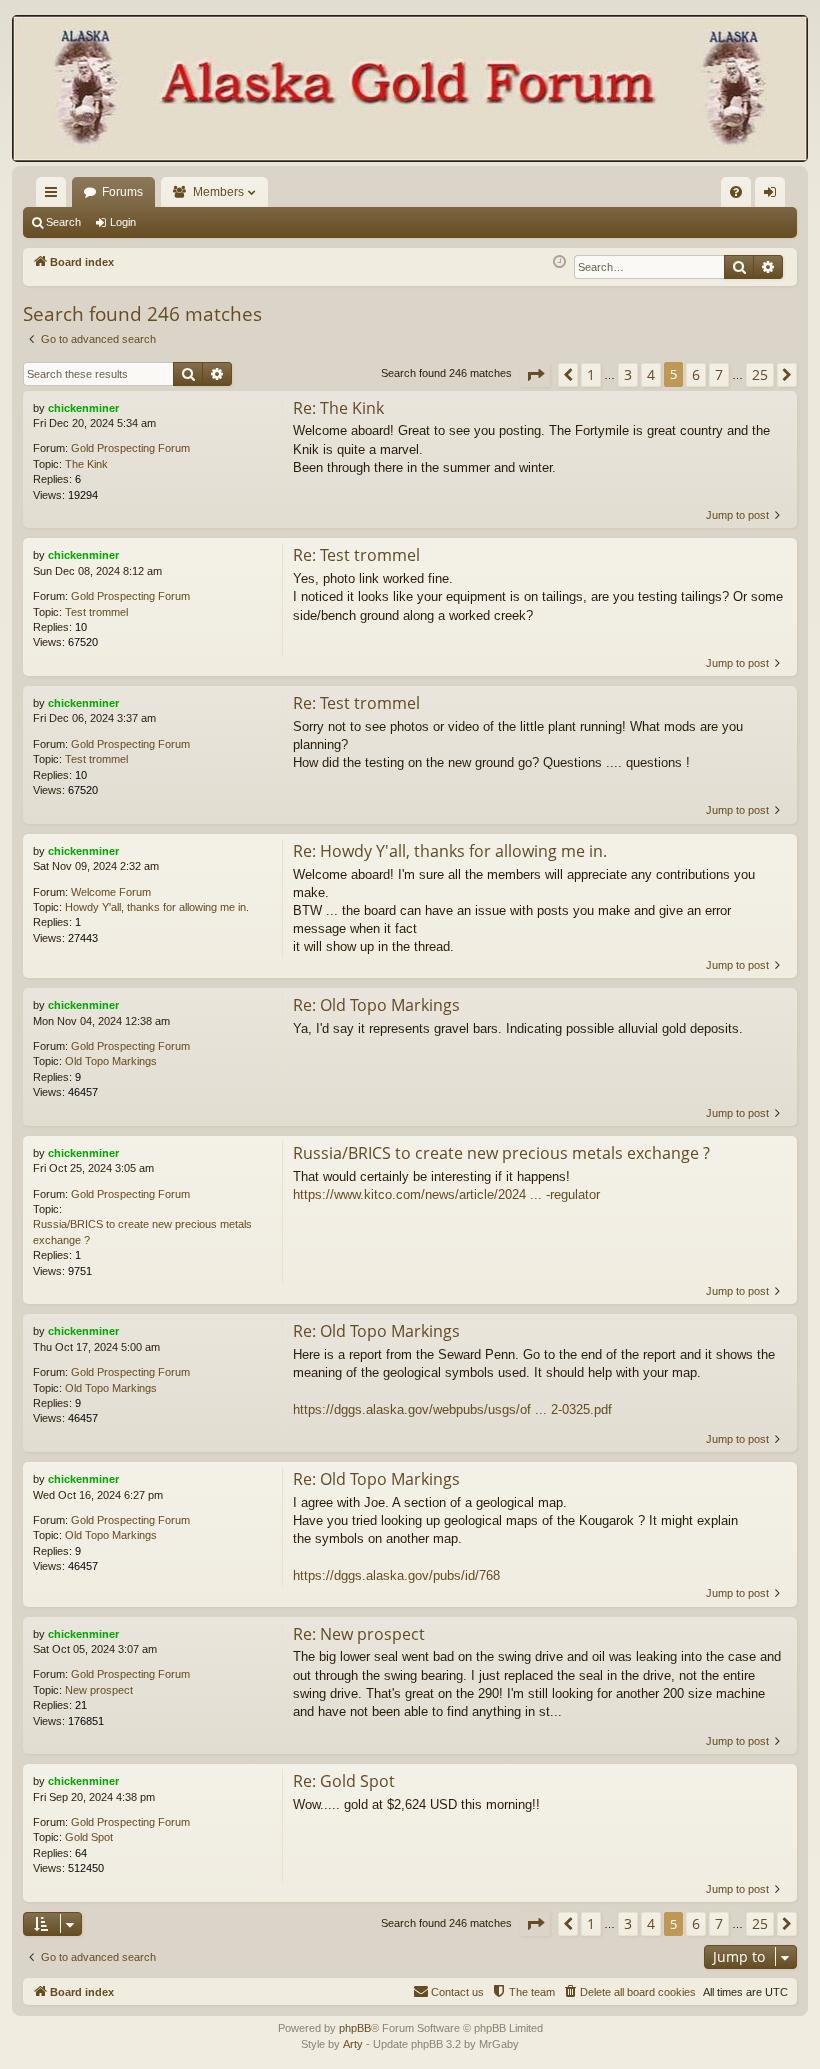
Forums (122, 192)
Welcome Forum (111, 892)
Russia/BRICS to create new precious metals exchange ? (142, 1231)
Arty (353, 2044)
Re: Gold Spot (344, 1781)
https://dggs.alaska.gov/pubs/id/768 (396, 1575)
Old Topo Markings (111, 1061)
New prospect (99, 1690)
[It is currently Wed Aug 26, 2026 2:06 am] (559, 262)
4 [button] (651, 374)
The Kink (86, 464)
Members (218, 192)
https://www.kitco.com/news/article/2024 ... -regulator (446, 1194)
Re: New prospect (359, 1634)
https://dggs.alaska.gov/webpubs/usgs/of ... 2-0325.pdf (452, 1409)
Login (123, 222)
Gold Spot (89, 1837)
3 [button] (628, 374)
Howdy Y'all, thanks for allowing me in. (157, 907)
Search (63, 222)
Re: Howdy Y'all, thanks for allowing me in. (450, 851)
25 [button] (760, 374)
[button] (535, 375)
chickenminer (83, 408)
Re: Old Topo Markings (376, 1005)
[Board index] (410, 90)
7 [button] (719, 374)
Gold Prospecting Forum (130, 448)
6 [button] (696, 374)
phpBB (355, 2028)
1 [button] (591, 374)
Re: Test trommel (356, 555)
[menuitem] (736, 192)
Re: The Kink (338, 408)
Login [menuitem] (774, 196)
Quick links (55, 196)
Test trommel (96, 612)
